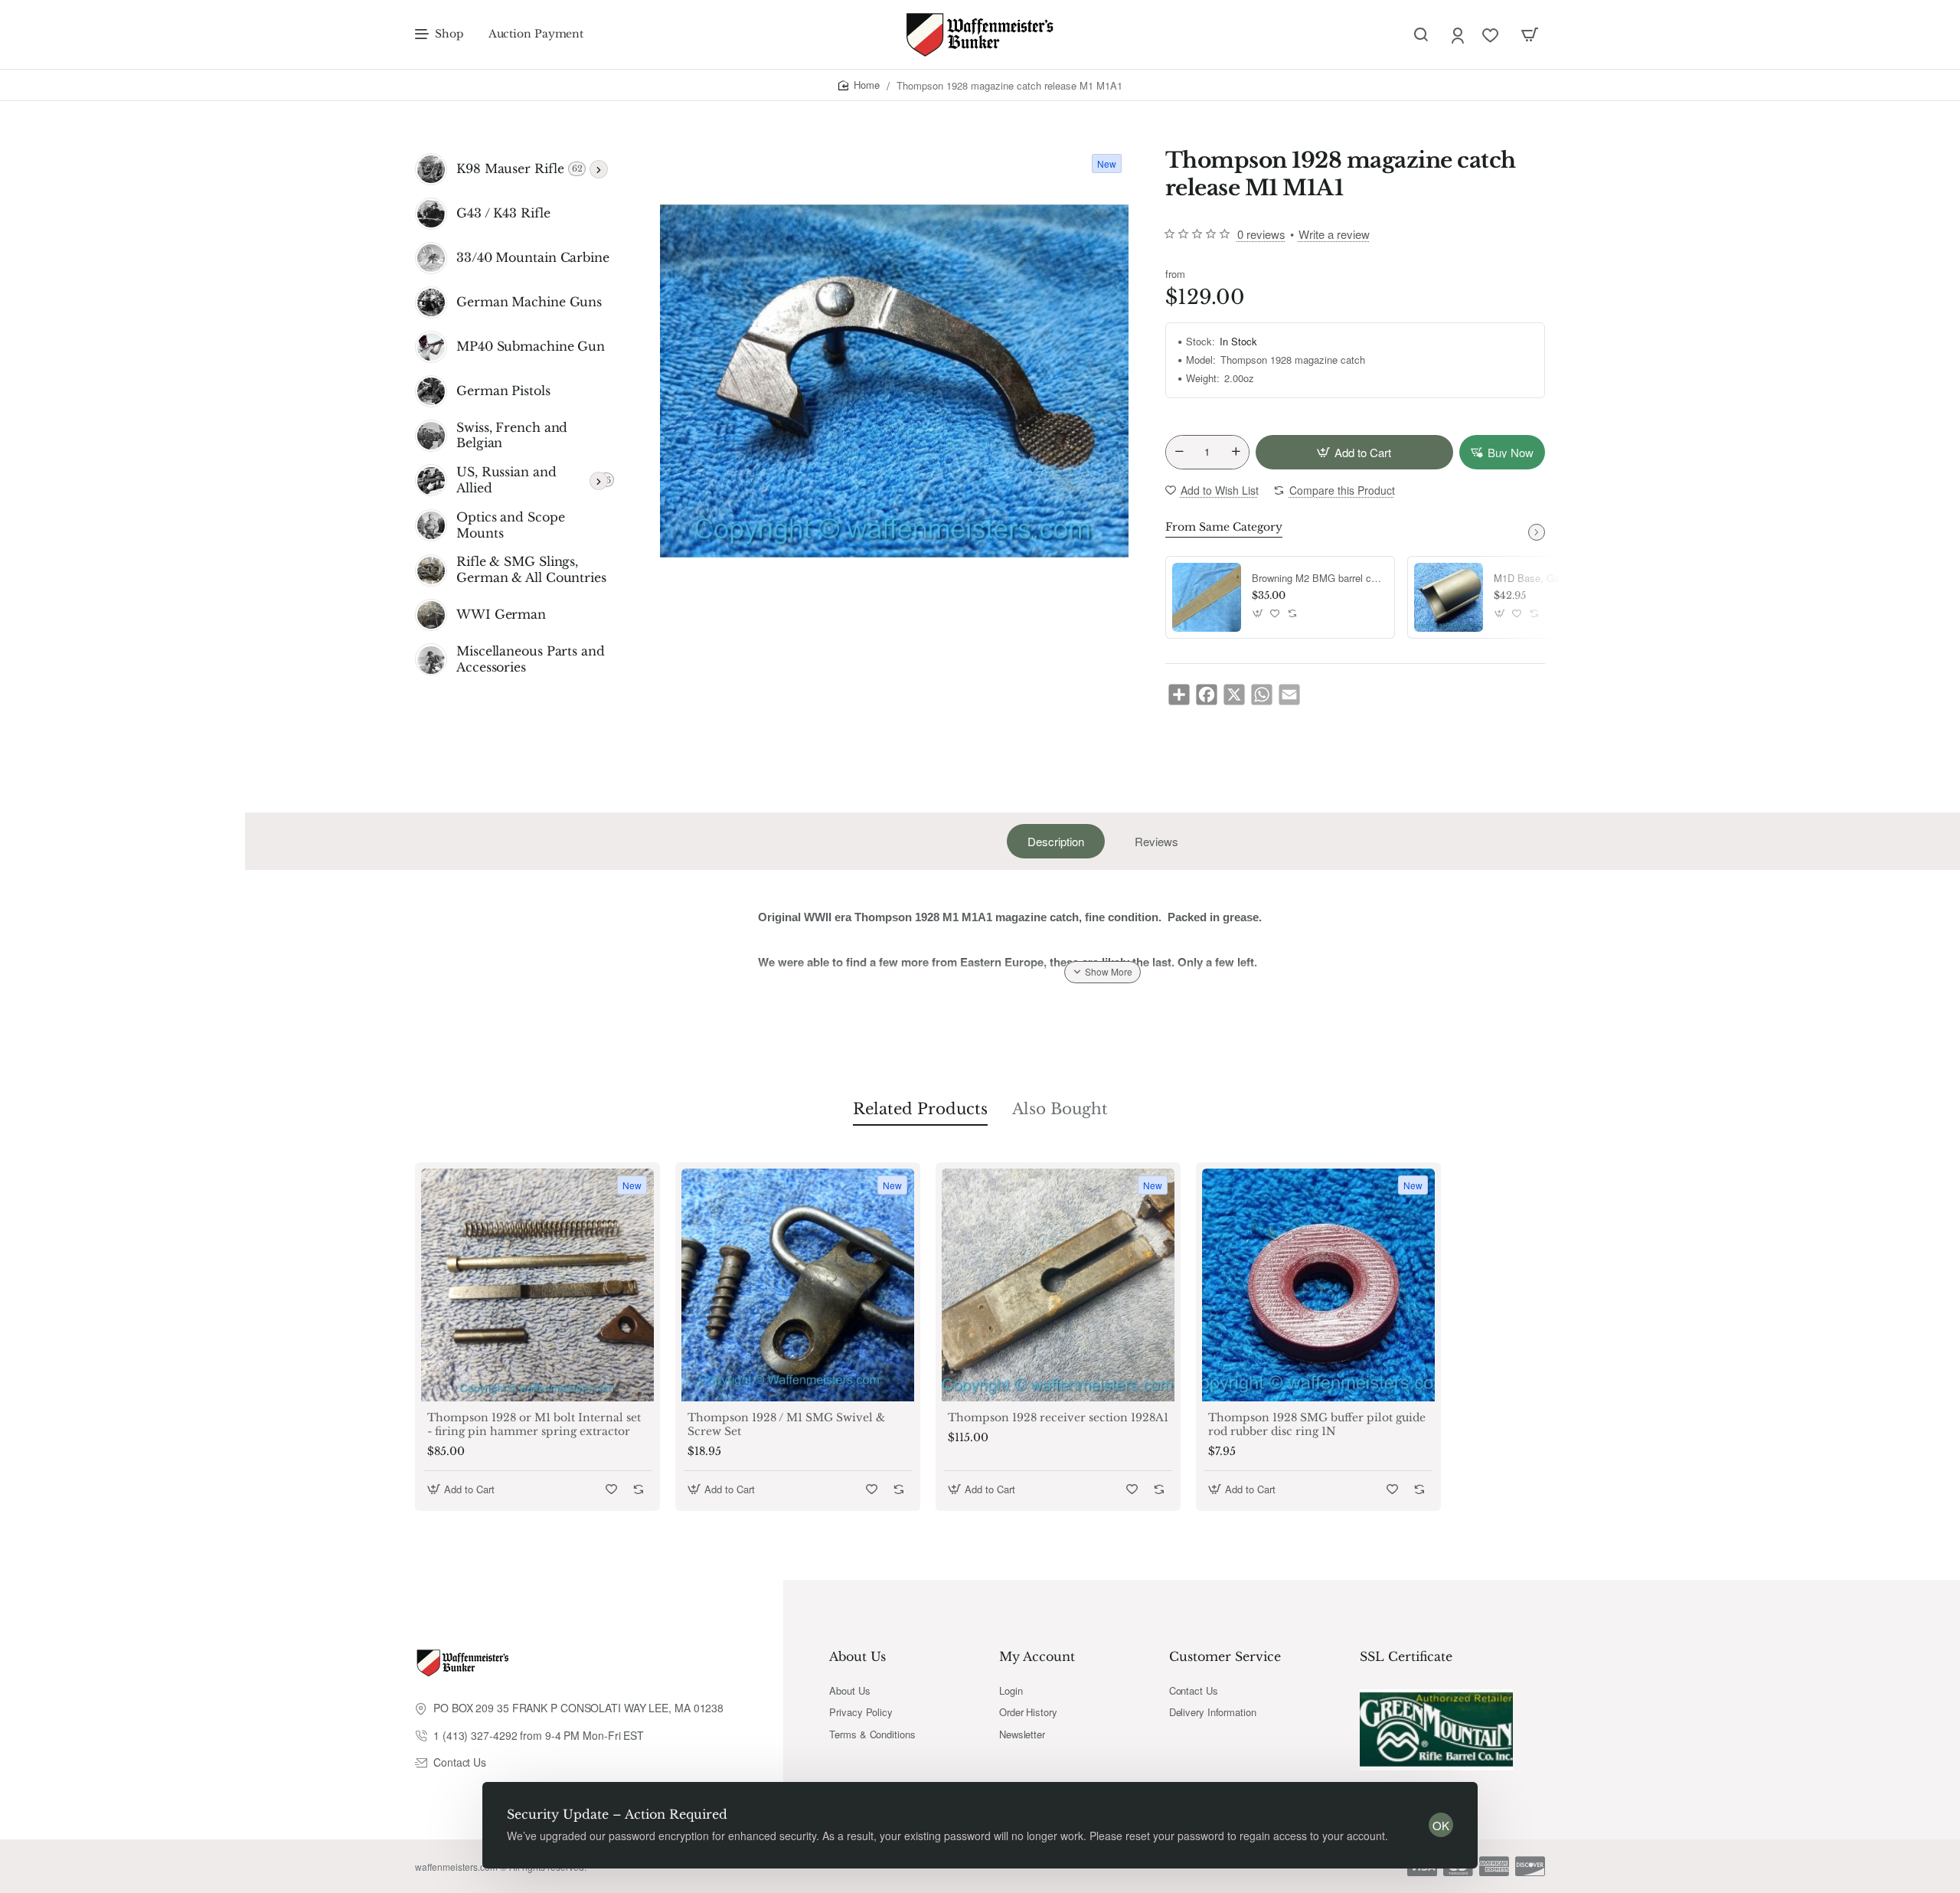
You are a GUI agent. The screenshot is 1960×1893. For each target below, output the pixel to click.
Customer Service (1225, 1656)
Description (1056, 841)
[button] (1354, 452)
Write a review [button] (1334, 234)
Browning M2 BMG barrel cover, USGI (1318, 579)
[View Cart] (1530, 34)
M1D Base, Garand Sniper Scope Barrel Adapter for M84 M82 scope (1560, 579)
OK (1441, 1825)
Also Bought (1060, 1109)
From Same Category (1224, 527)
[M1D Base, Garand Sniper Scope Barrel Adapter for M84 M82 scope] (1449, 597)
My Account (1037, 1656)
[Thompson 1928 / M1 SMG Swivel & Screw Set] (798, 1285)
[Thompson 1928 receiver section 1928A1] (1058, 1285)
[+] (1236, 452)
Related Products (920, 1109)
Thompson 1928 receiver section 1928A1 (1058, 1417)
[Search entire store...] (1421, 34)
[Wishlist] (1492, 35)
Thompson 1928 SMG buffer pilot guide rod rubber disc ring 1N (1317, 1424)
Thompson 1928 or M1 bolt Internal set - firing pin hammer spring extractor (534, 1424)
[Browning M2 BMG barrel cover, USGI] (1207, 597)
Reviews (1156, 841)
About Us (857, 1656)
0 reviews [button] (1261, 234)
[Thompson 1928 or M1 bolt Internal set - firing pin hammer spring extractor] (537, 1285)
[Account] (1459, 35)
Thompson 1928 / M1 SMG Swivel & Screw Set (786, 1424)
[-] (1179, 452)
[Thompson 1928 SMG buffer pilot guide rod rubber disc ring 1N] (1318, 1285)
